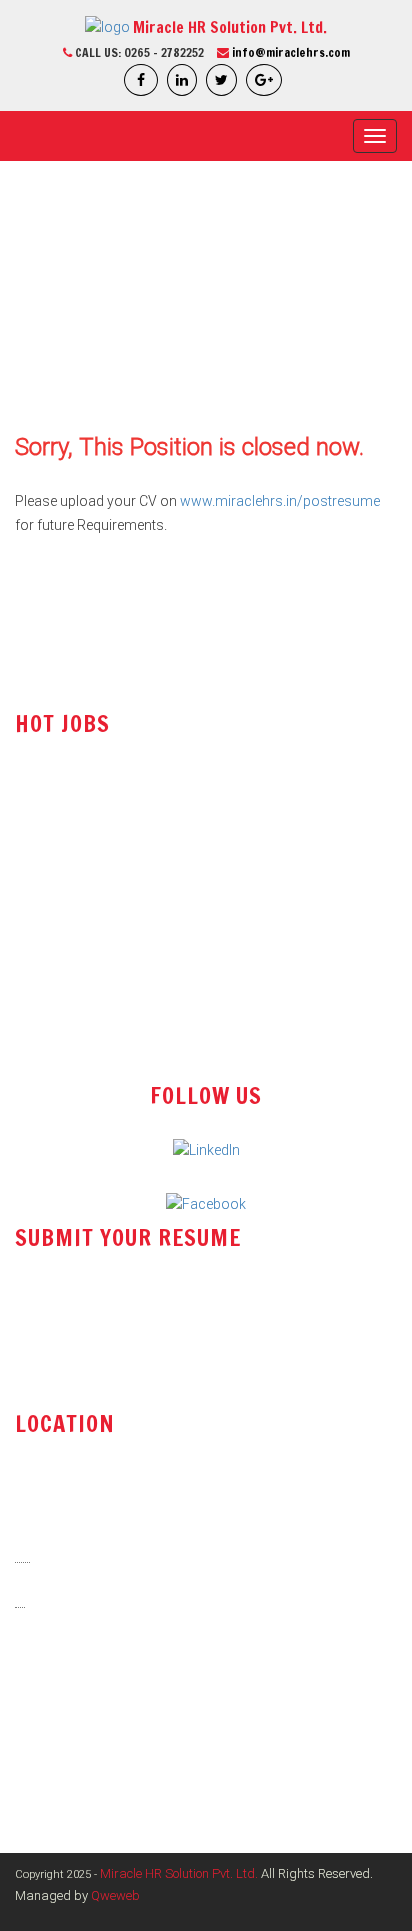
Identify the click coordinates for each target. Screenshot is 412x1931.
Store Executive (63, 910)
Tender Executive (67, 870)
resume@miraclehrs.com (110, 1318)
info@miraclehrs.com (291, 52)
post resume (68, 1369)
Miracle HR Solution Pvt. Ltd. (179, 1873)
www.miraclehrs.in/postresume (280, 501)
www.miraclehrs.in (86, 1740)
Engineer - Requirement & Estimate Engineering (159, 990)
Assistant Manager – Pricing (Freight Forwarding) (170, 1030)
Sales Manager (62, 950)
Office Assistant (65, 829)
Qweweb (115, 1895)
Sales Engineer (61, 789)
